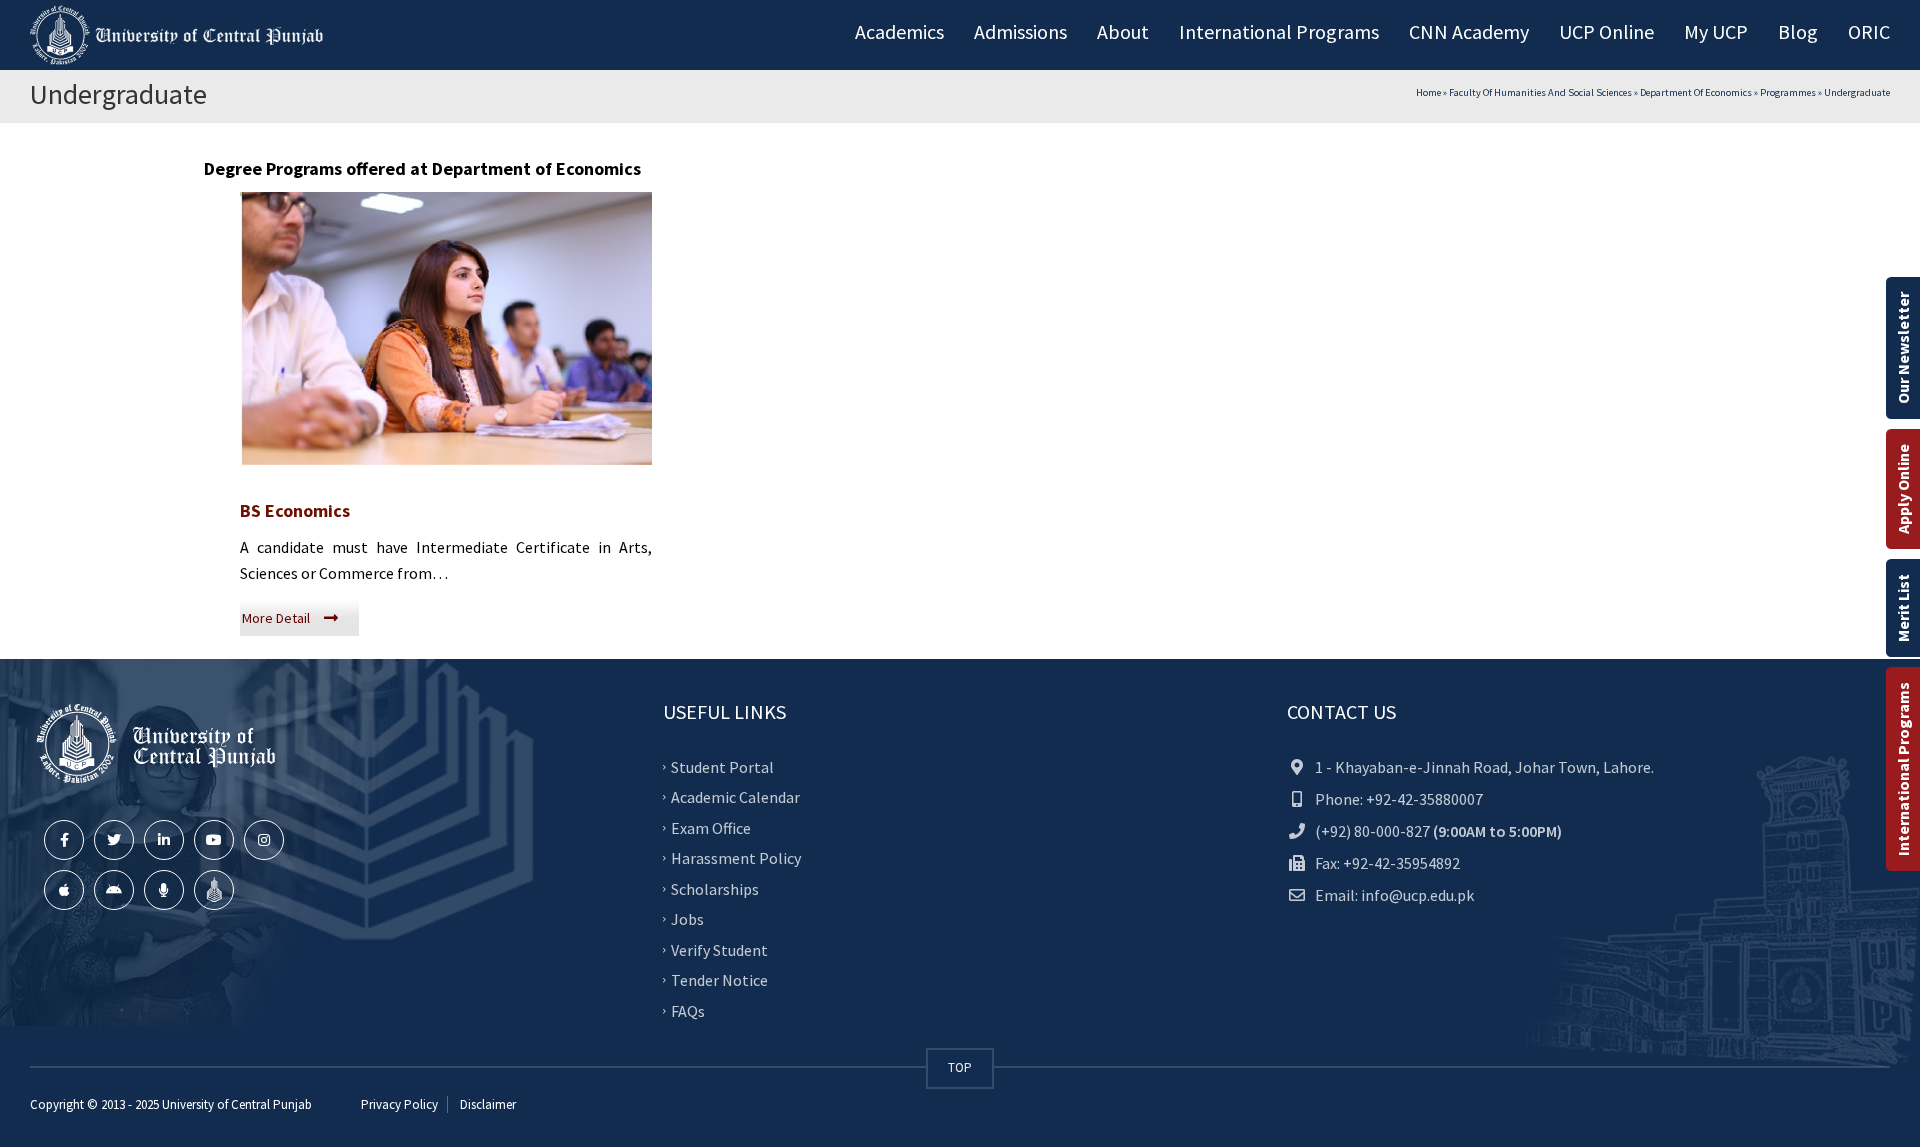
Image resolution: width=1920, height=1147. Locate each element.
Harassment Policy (736, 858)
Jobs (687, 919)
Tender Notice (719, 980)
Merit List (1903, 608)
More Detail (276, 618)
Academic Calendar (735, 797)
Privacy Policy (399, 1104)
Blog (1798, 31)
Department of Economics (1696, 92)
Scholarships (715, 888)
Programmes (1788, 92)
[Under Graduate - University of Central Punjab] (180, 35)
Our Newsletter (1903, 348)
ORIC (1869, 31)
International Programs (1903, 769)
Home (1428, 92)
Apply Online (1903, 489)
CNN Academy (1469, 31)
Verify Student (719, 949)
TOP (960, 1067)
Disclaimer (486, 1104)
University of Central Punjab (237, 1104)
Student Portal (722, 766)
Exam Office (711, 827)
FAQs (688, 1010)
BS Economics (295, 510)
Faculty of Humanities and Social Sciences (1540, 92)
